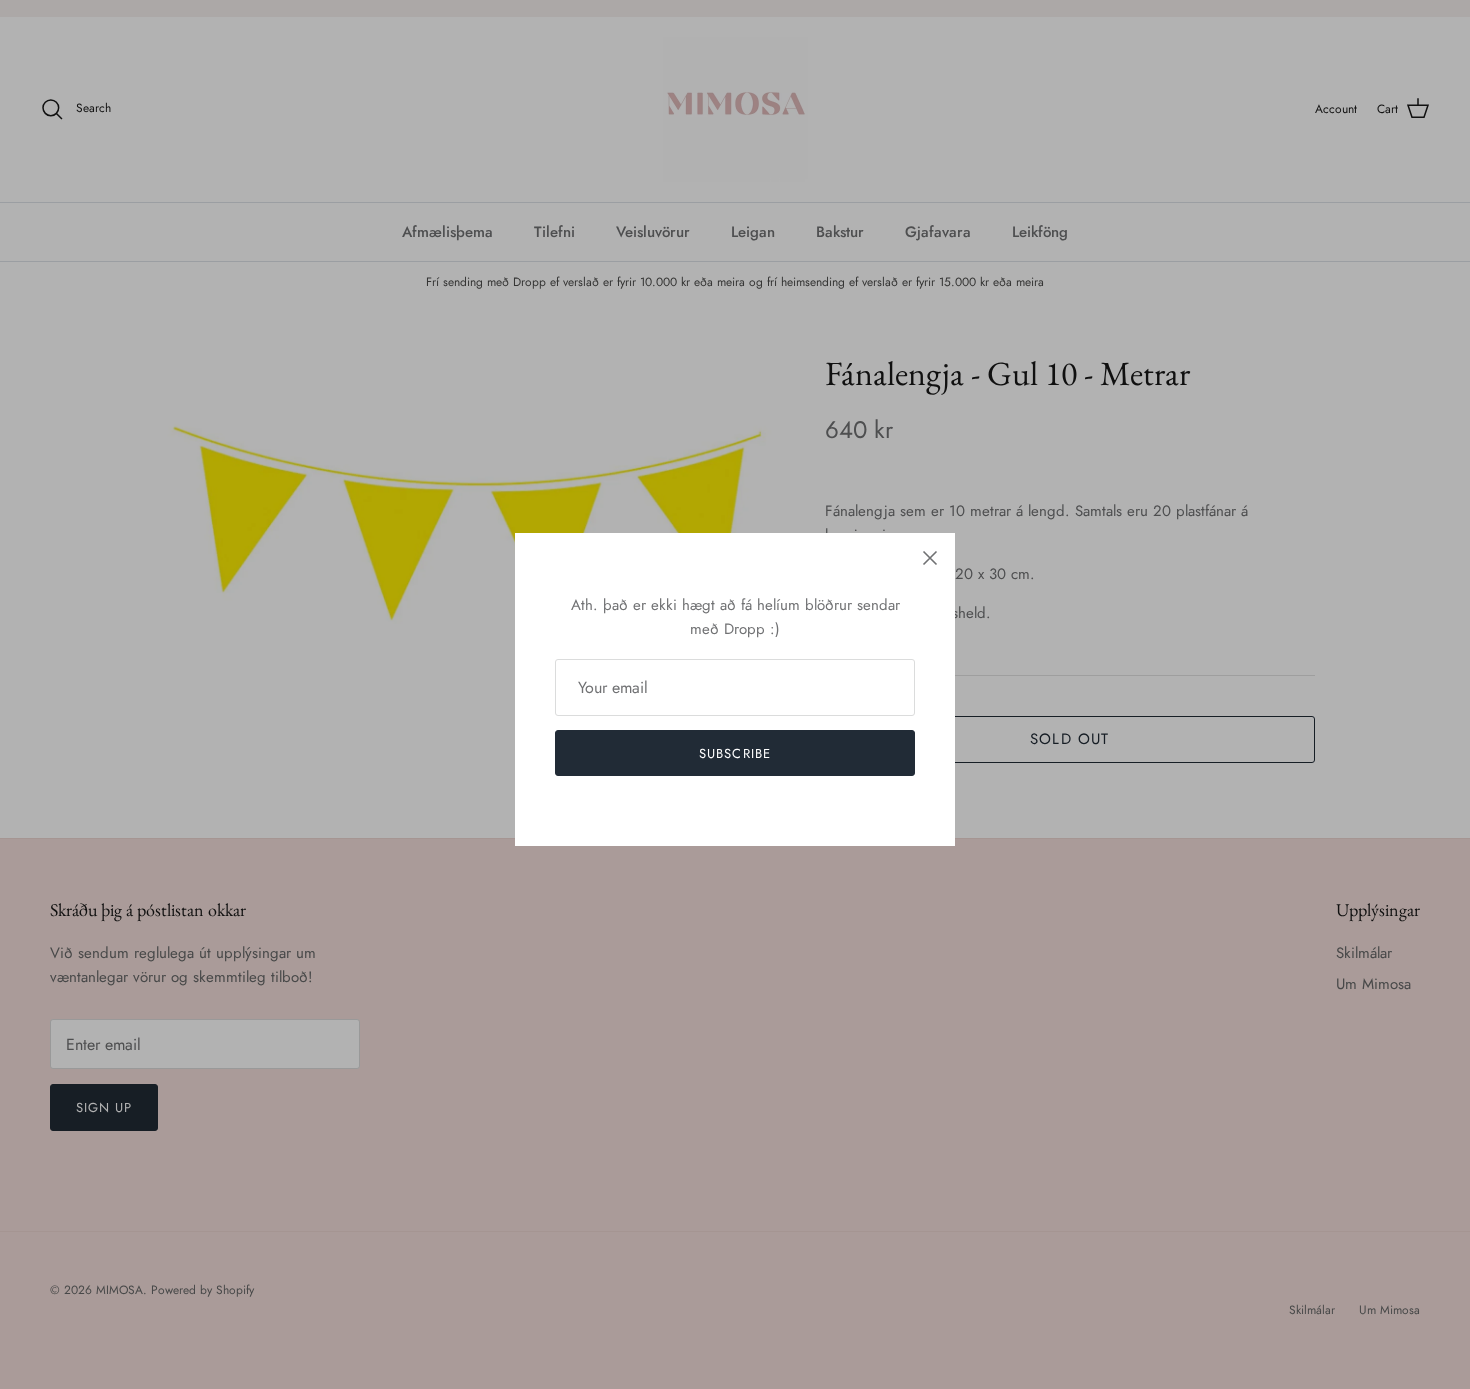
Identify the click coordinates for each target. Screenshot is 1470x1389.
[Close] (930, 558)
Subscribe (734, 753)
